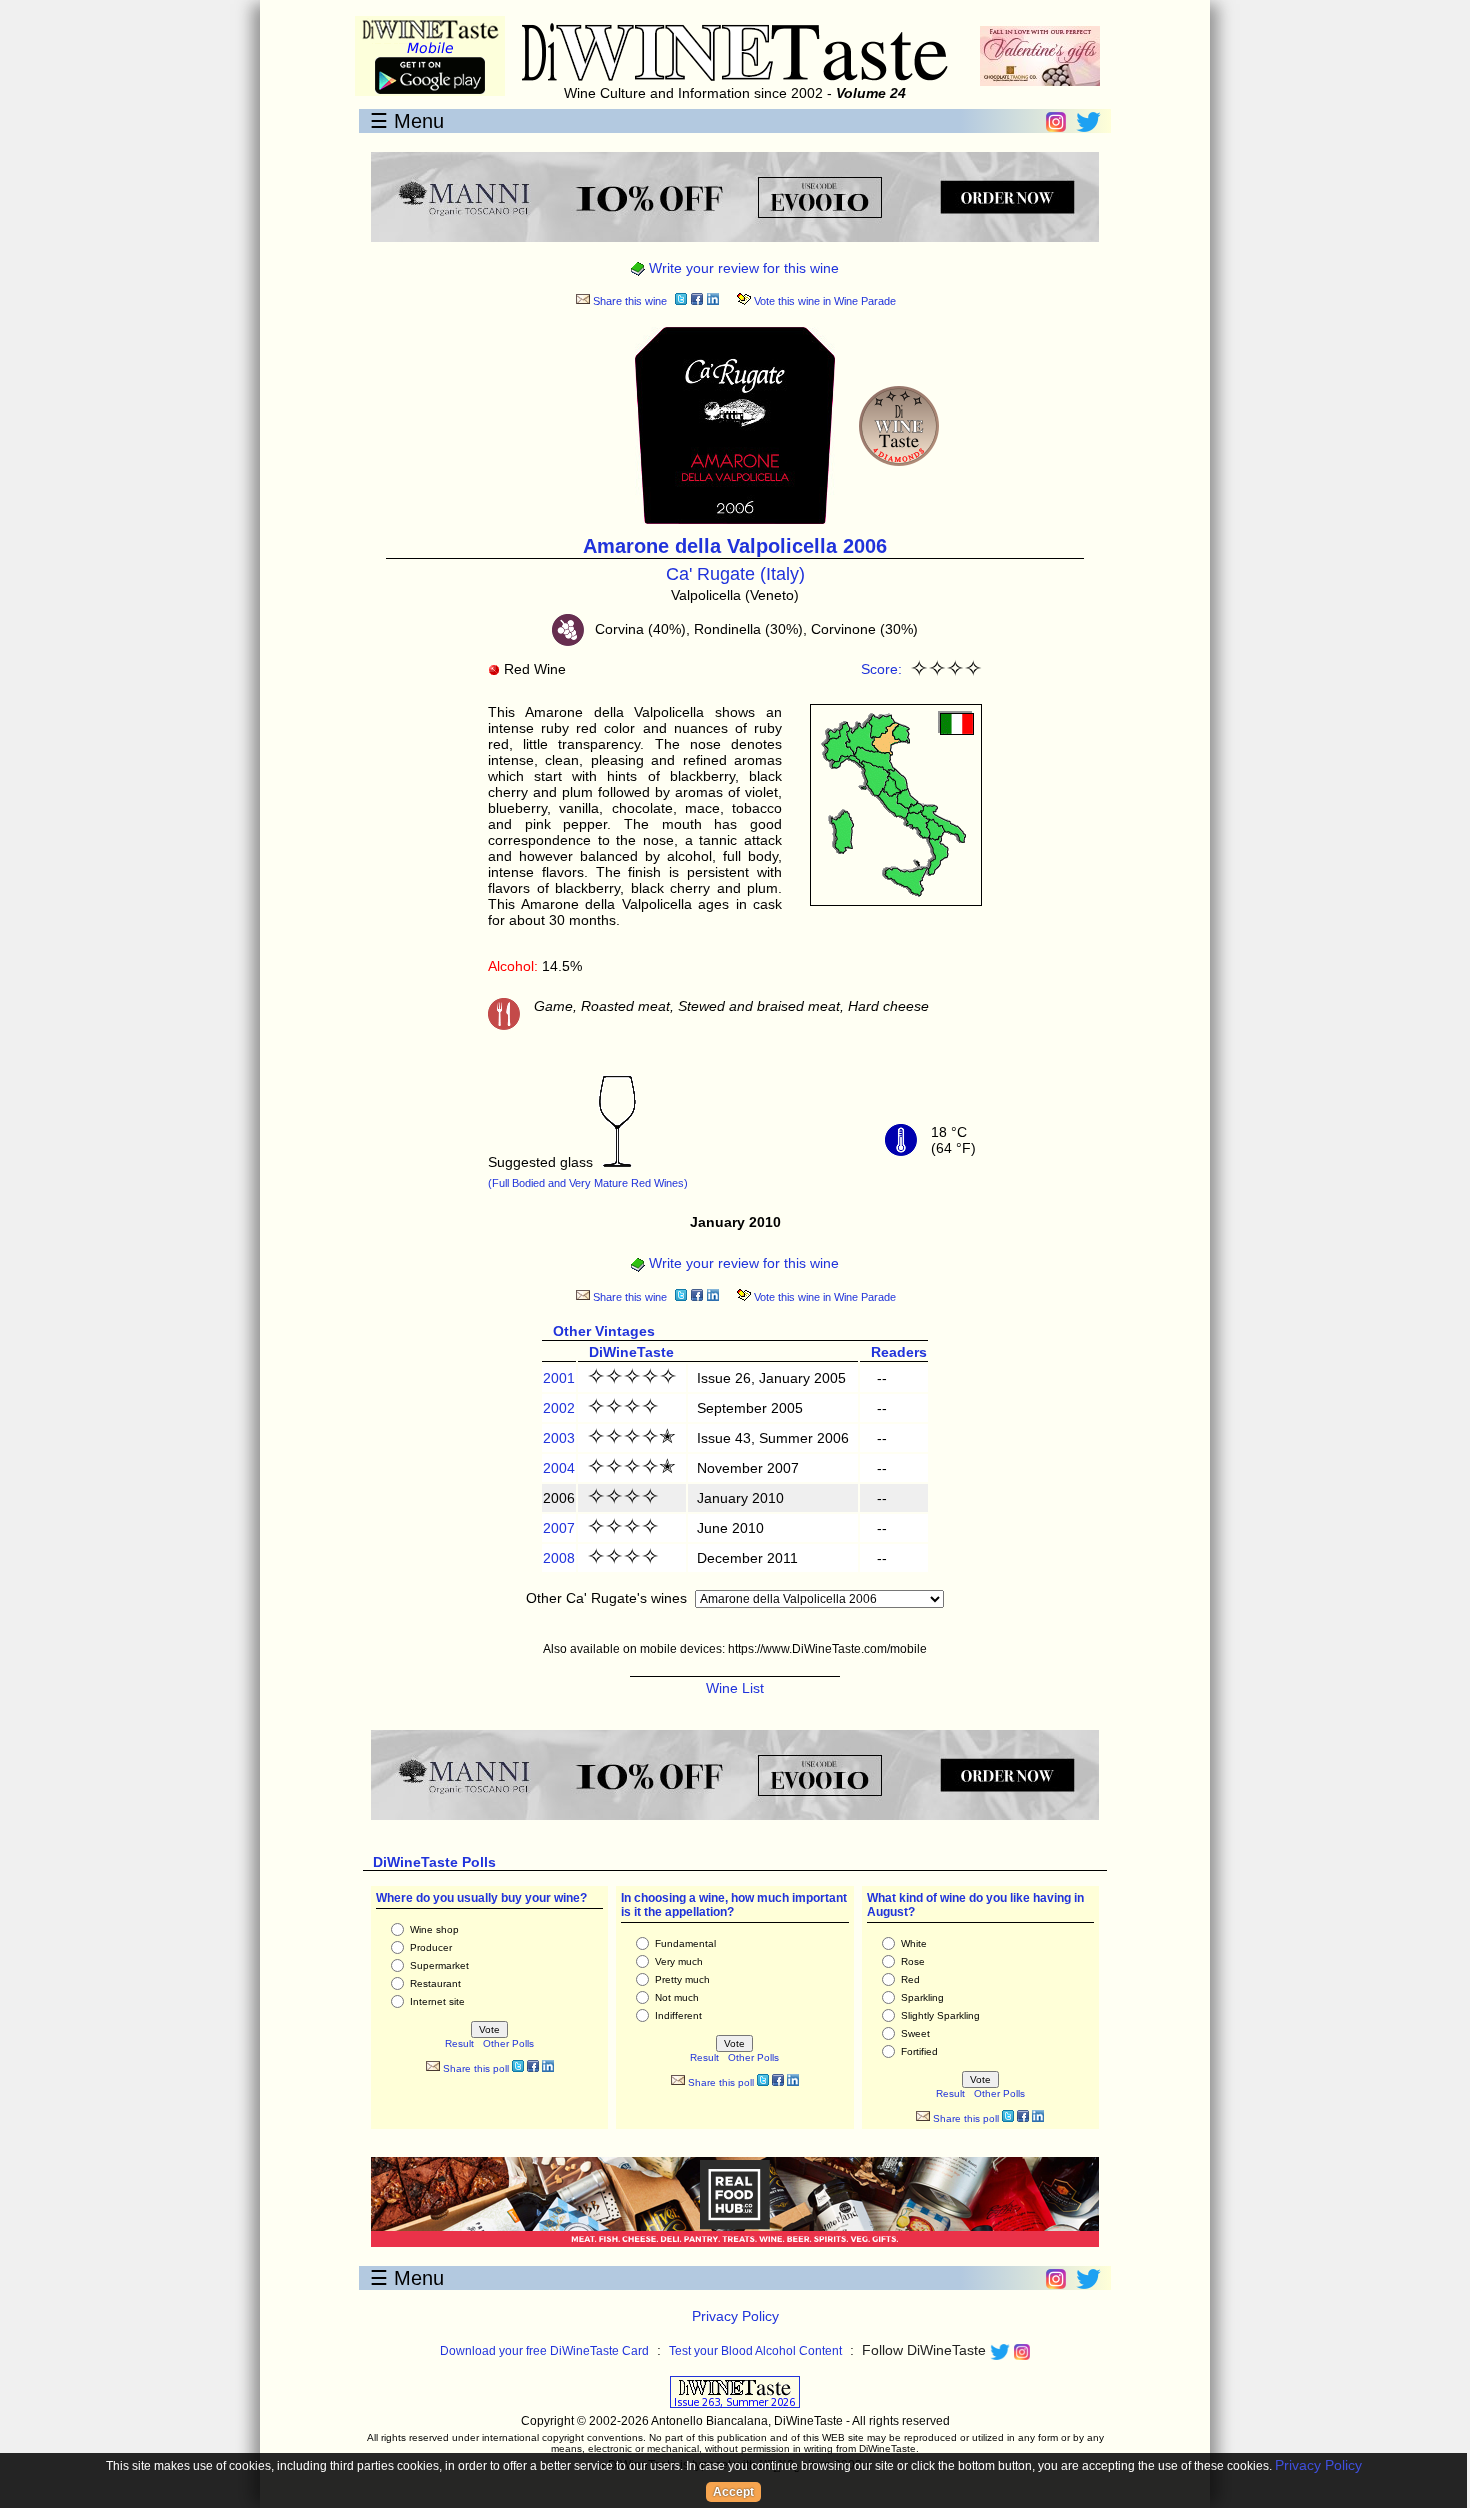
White (914, 1943)
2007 (559, 1528)
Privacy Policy (735, 2316)
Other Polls (508, 2043)
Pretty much (682, 1979)
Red (910, 1979)
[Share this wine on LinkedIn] (713, 301)
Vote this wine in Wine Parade (823, 301)
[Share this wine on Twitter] (681, 301)
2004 (559, 1468)
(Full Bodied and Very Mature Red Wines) (588, 1183)
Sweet (915, 2033)
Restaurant (435, 1983)
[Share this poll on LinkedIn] (548, 2068)
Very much (679, 1961)
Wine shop (434, 1929)
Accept (733, 2492)
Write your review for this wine (742, 268)
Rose (913, 1961)
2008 (559, 1558)
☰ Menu (407, 121)
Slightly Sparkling (940, 2015)
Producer (431, 1947)
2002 (559, 1408)
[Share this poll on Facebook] (533, 2068)
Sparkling (922, 1997)
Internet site (437, 2001)
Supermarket (439, 1965)
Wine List (735, 1688)
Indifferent (678, 2015)
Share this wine (628, 301)
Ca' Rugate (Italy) (735, 574)
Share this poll (474, 2068)
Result (459, 2043)
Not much (677, 1997)
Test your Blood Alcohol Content (755, 2351)
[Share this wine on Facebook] (697, 301)
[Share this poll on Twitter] (518, 2068)
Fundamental (685, 1943)
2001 (559, 1378)
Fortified (919, 2051)
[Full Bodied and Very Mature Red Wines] (617, 1162)
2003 (559, 1438)
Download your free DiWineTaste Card (544, 2351)
